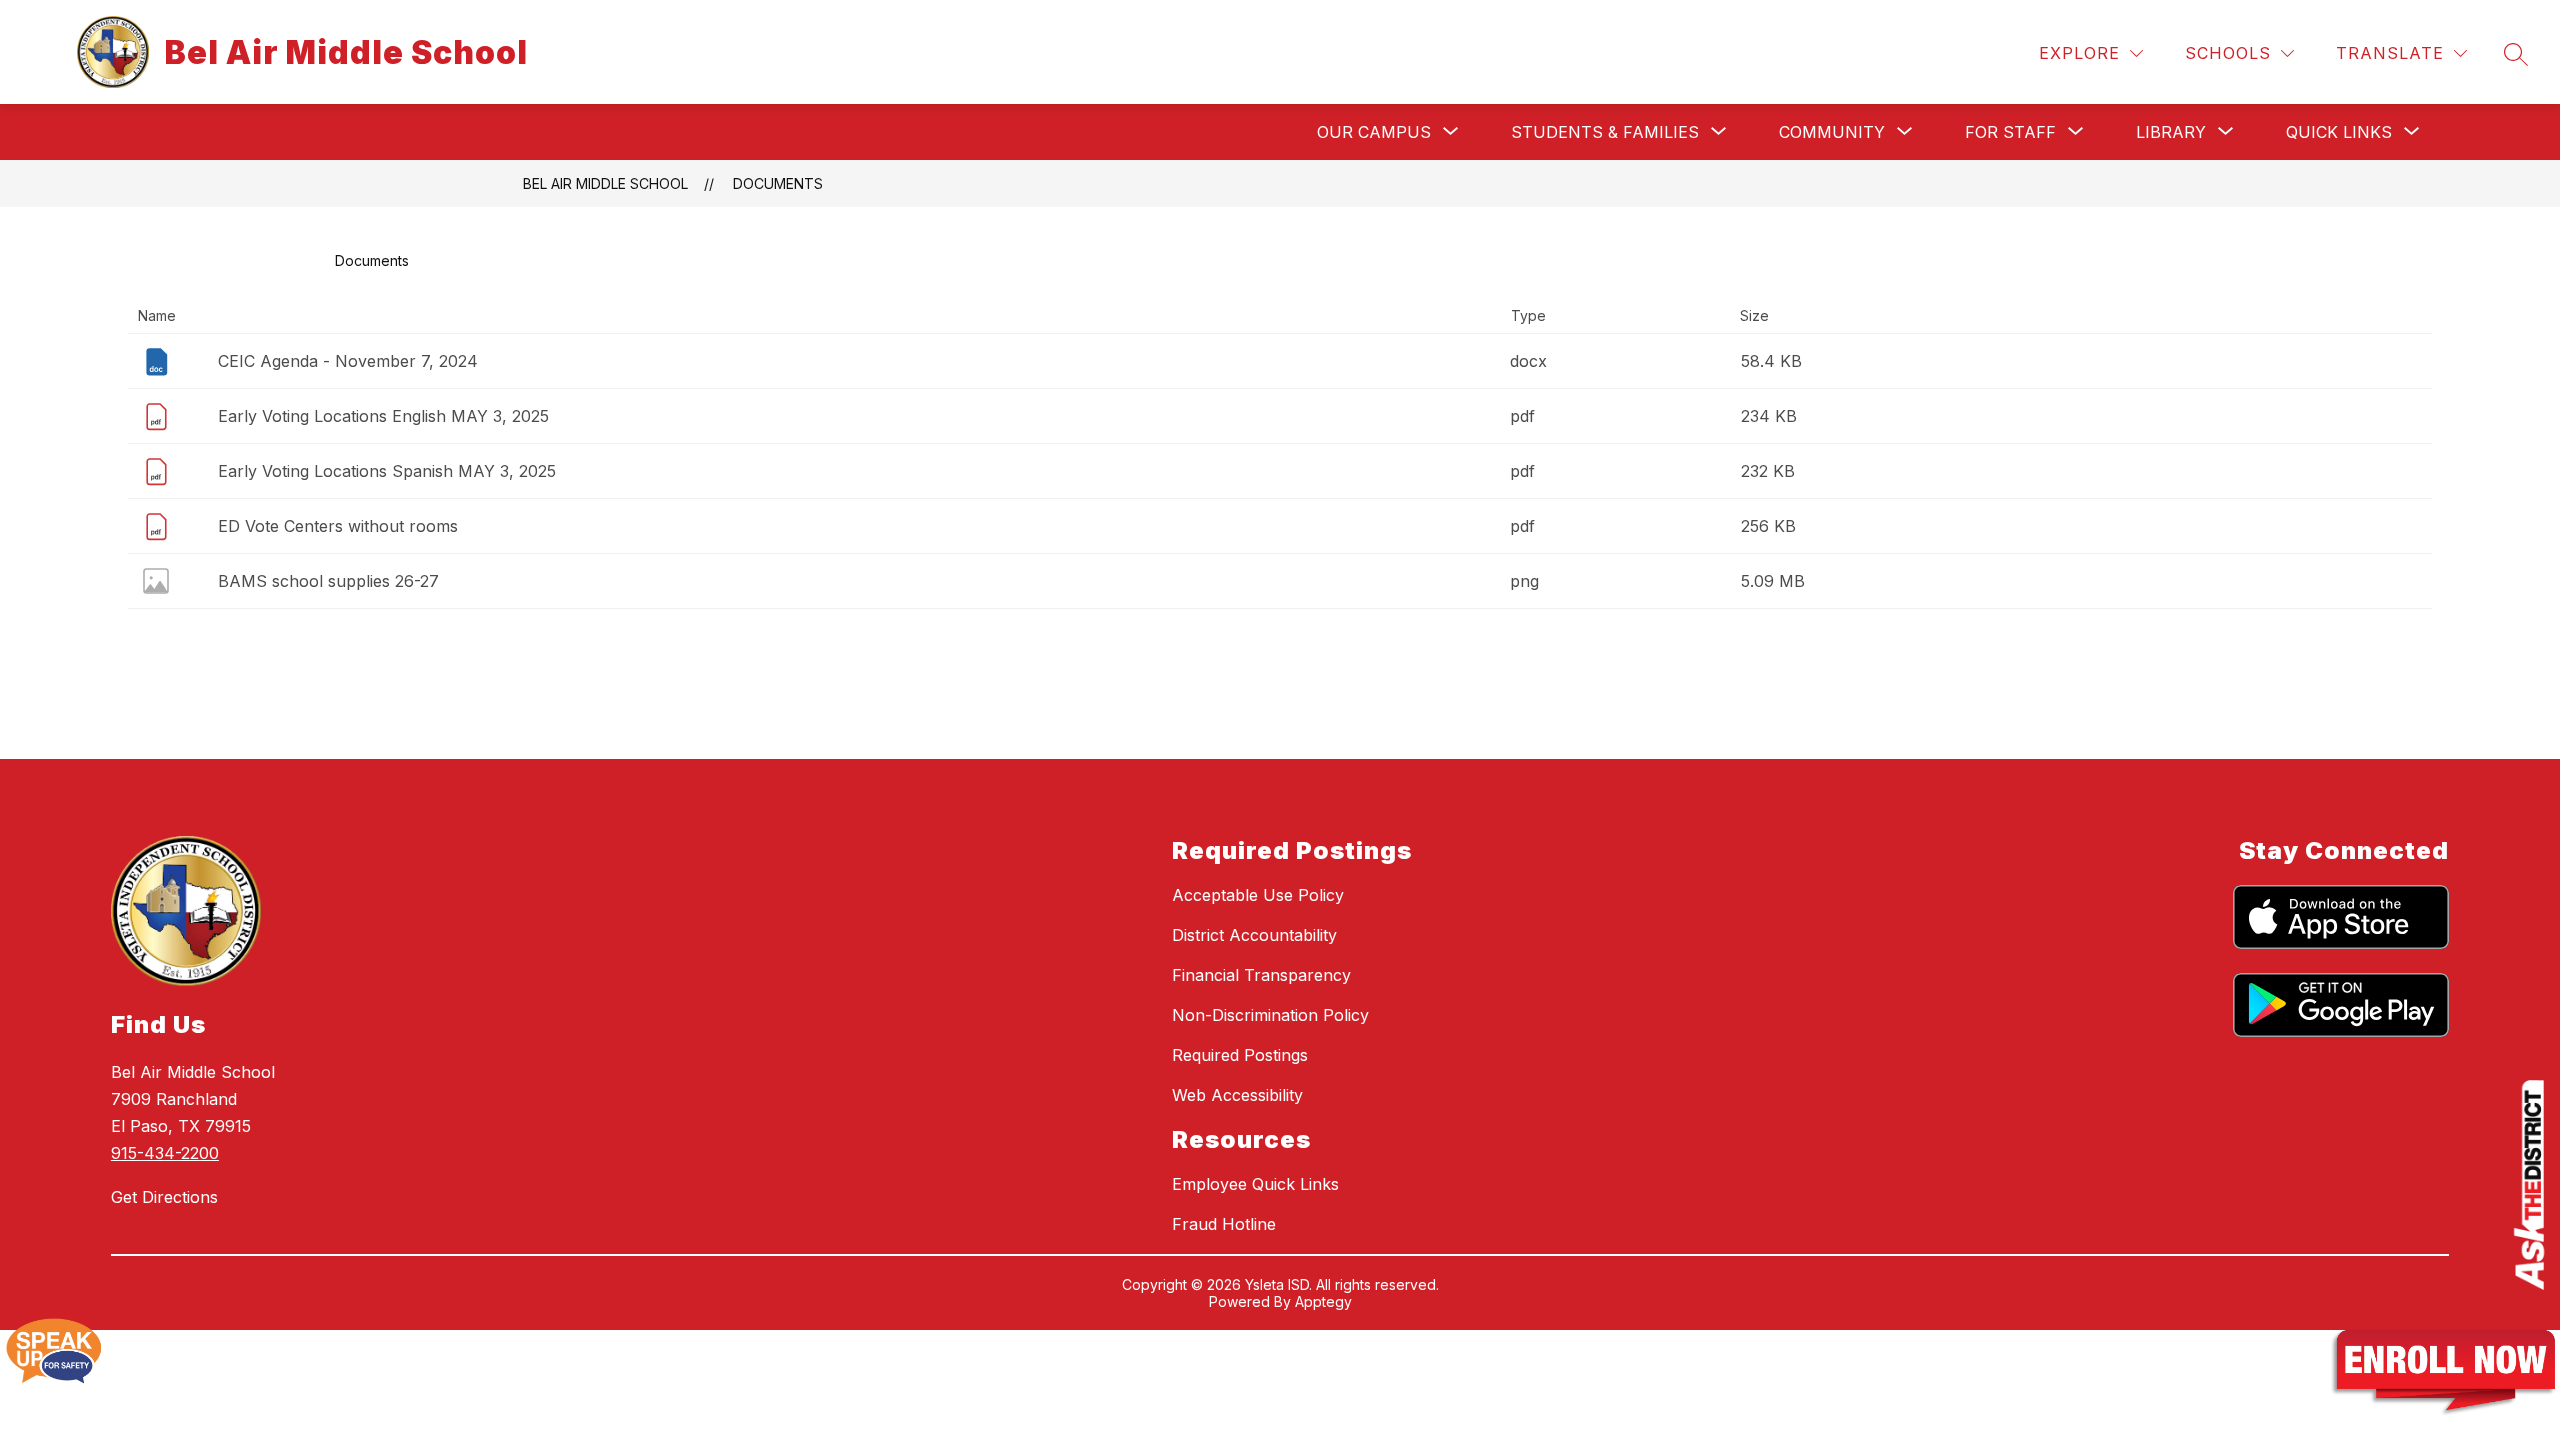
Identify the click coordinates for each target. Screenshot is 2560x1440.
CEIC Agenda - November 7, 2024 (348, 361)
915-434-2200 (165, 1153)
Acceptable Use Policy (1258, 895)
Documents (778, 183)
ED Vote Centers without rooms (338, 526)
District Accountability (1254, 935)
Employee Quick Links (1255, 1184)
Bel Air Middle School (605, 183)
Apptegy (1323, 1301)
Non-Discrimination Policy (1270, 1015)
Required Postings (1240, 1055)
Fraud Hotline (1224, 1224)
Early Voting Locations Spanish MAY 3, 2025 (387, 471)
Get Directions (164, 1197)
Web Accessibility (1237, 1095)
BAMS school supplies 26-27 (328, 581)
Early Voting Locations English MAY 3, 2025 (383, 416)
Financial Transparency (1261, 975)
